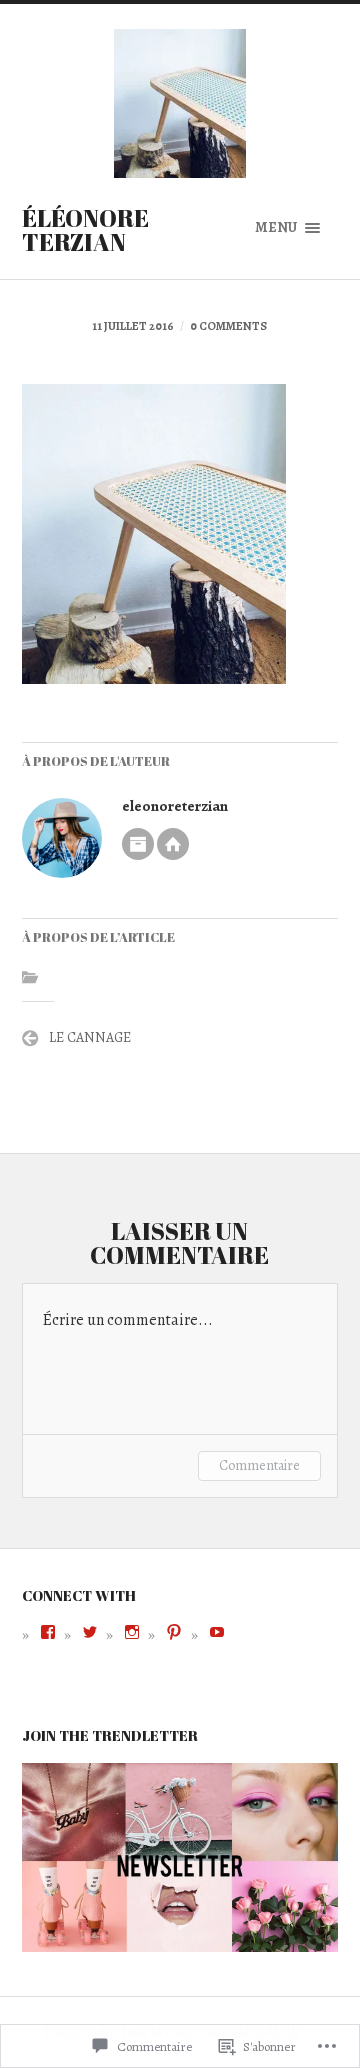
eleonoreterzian (175, 805)
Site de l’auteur (173, 844)
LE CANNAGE (90, 1037)
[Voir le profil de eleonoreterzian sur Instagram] (132, 1632)
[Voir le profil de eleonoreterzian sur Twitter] (90, 1632)
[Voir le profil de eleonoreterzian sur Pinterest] (174, 1632)
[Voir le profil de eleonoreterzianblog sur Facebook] (48, 1632)
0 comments (228, 326)
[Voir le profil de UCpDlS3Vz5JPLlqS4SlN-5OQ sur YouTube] (217, 1632)
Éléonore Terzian (85, 230)
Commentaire (259, 1465)
